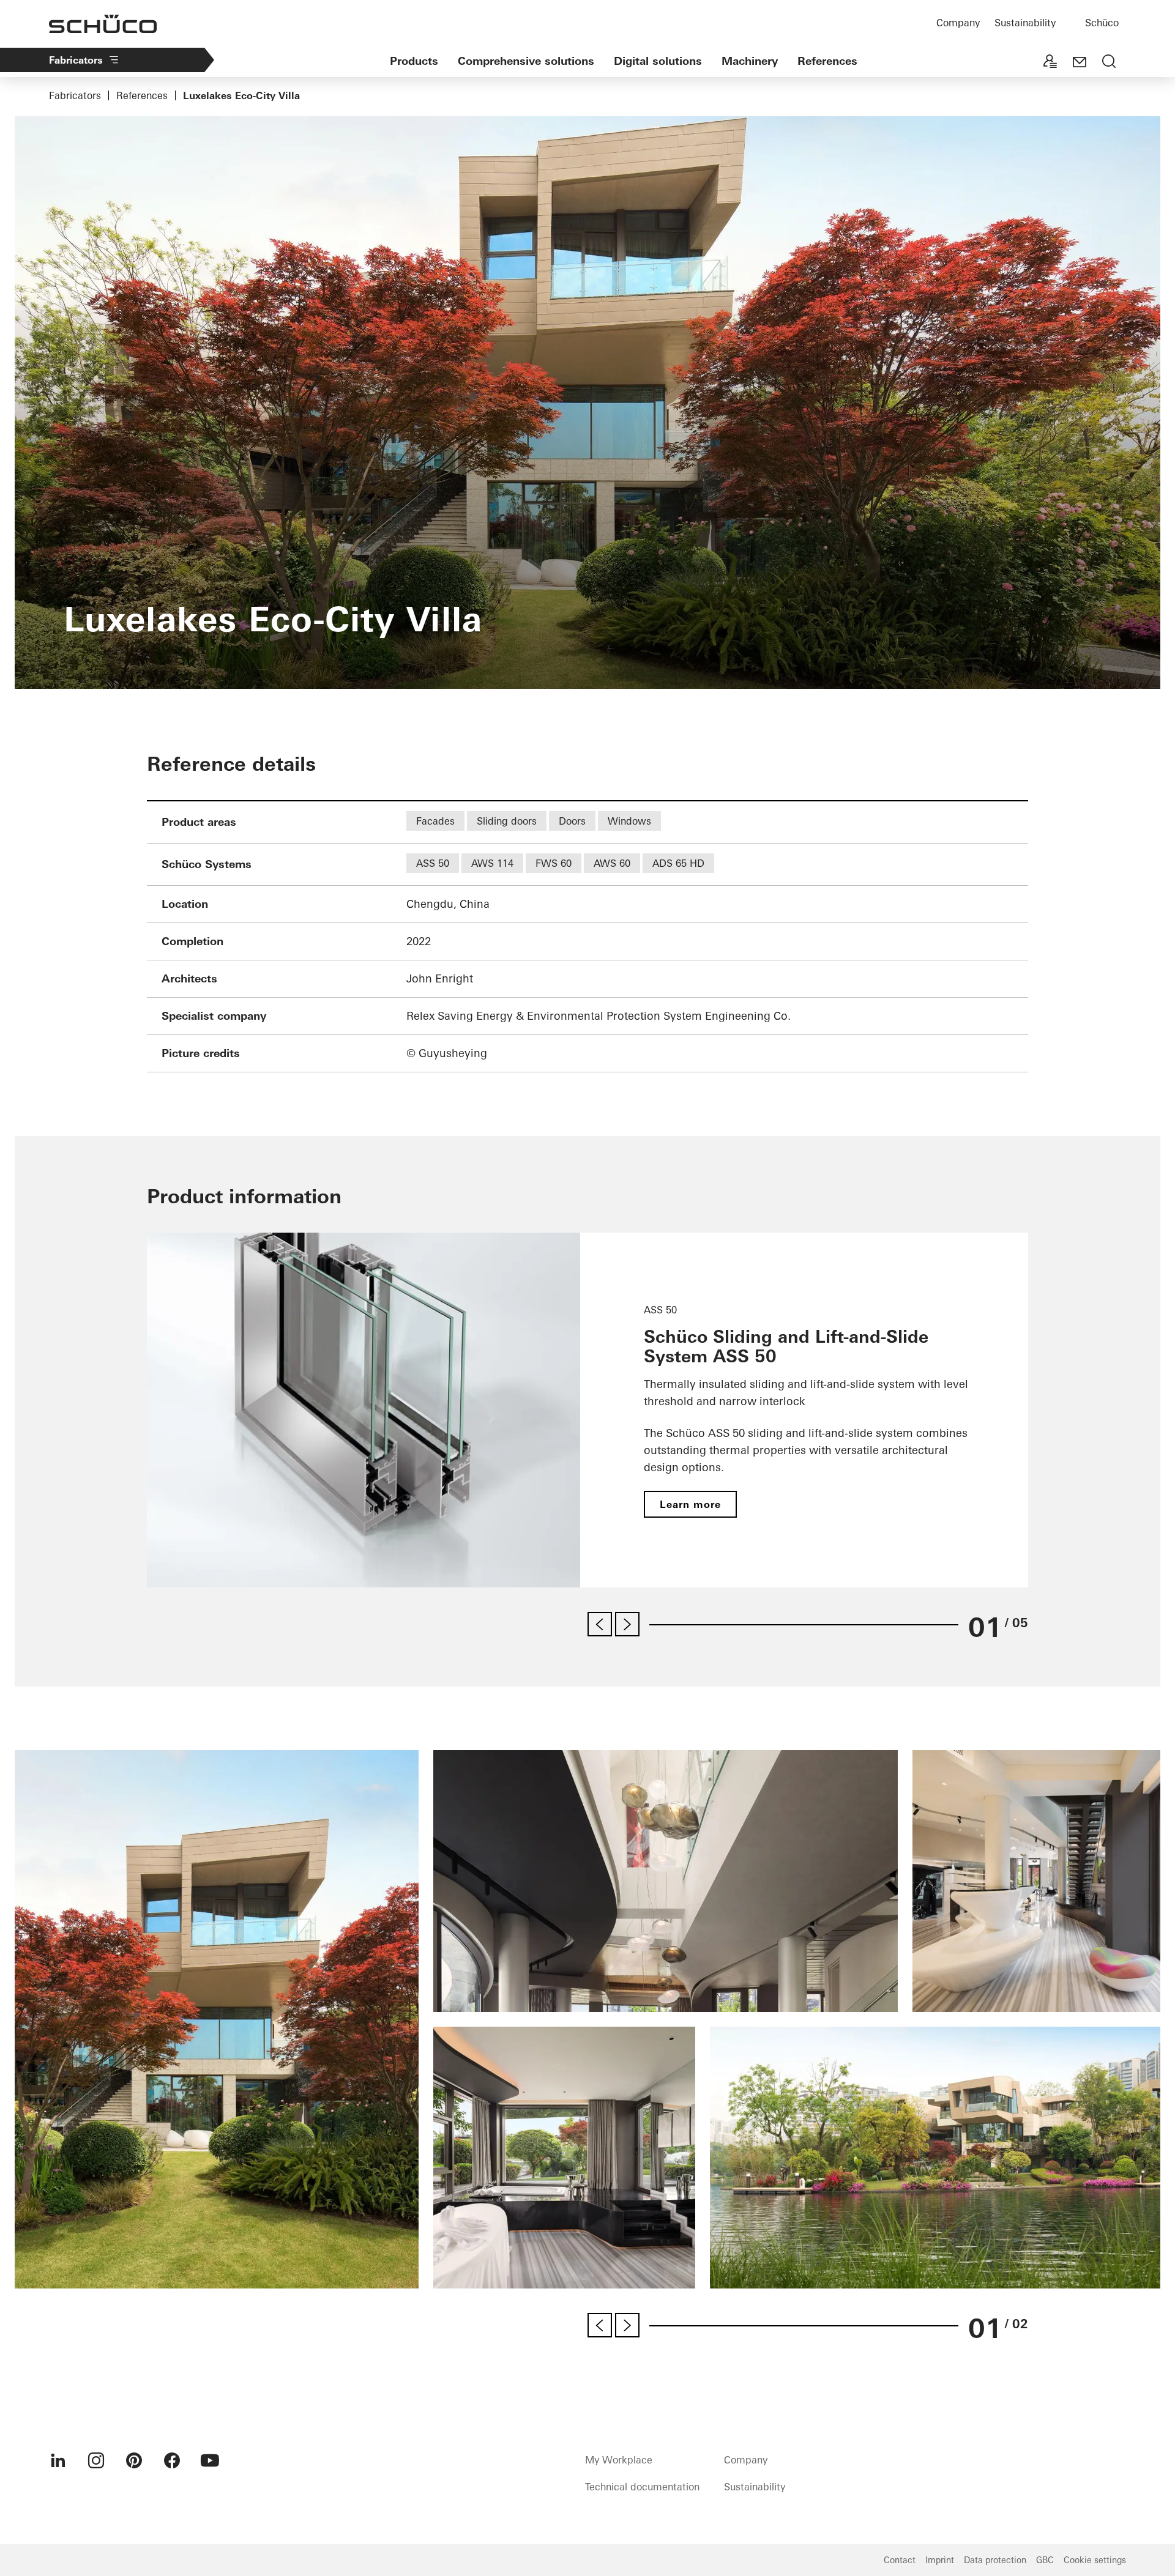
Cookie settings (1095, 2560)
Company (958, 23)
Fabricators (76, 60)
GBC (1045, 2560)
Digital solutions (658, 61)
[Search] (1109, 62)
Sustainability (1025, 23)
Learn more (690, 1504)
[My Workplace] (1050, 62)
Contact (900, 2560)
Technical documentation (642, 2487)
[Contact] (1080, 62)
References (827, 61)
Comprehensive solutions (526, 61)
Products (414, 61)
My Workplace (619, 2460)
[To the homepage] (103, 24)
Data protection (995, 2560)
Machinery (750, 61)
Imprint (940, 2560)
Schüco (1102, 23)
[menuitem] (58, 2460)
